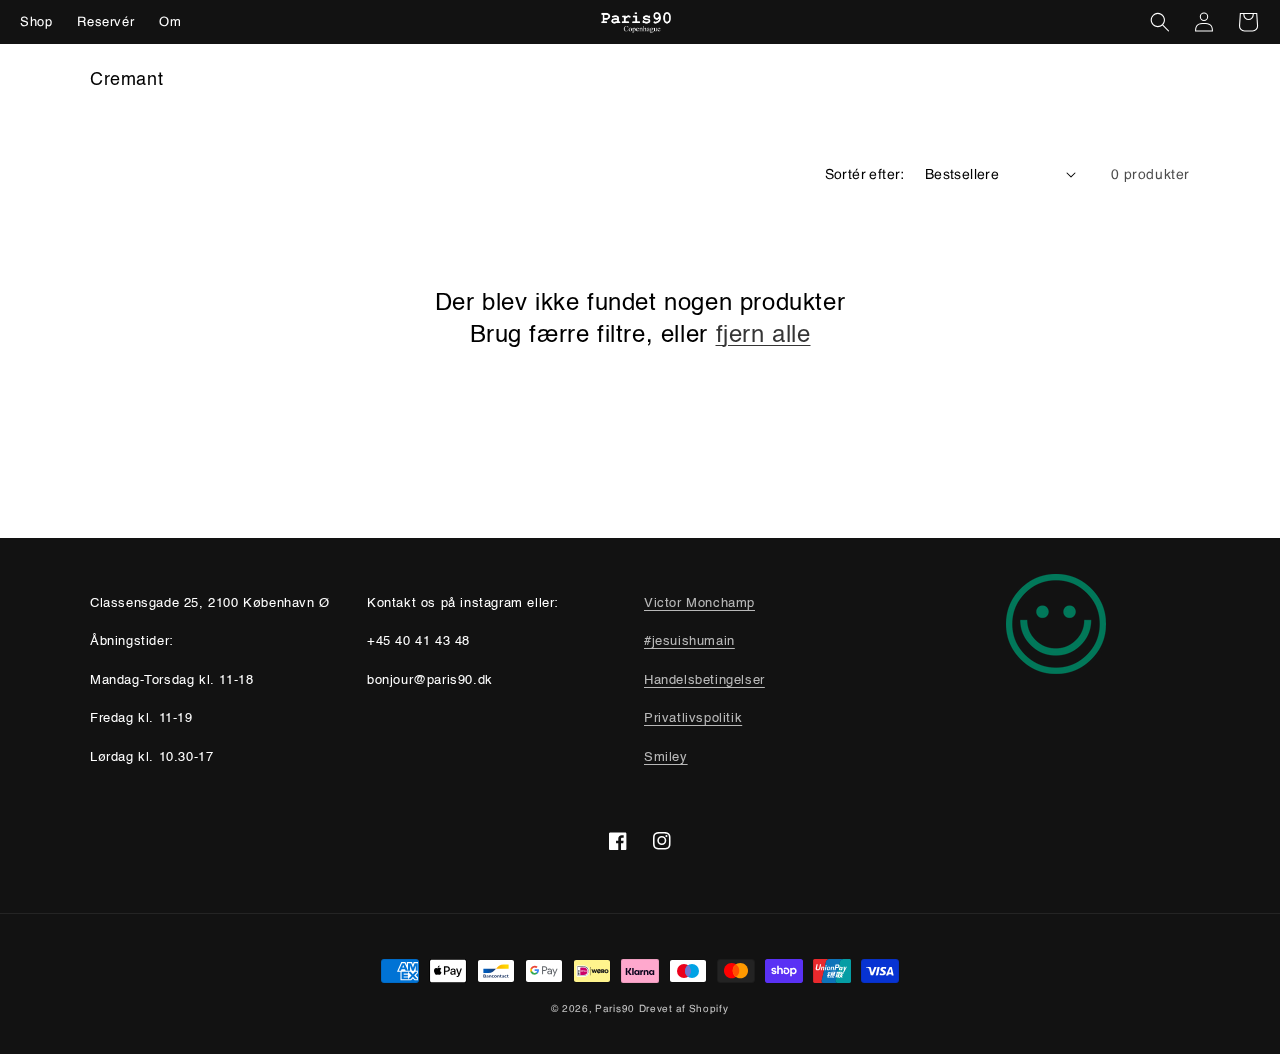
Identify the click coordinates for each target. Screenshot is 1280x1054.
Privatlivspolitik (693, 718)
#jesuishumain (689, 641)
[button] (1160, 22)
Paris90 (615, 1008)
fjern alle (763, 336)
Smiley (666, 757)
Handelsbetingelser (704, 680)
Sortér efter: (865, 173)
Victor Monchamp (699, 603)
